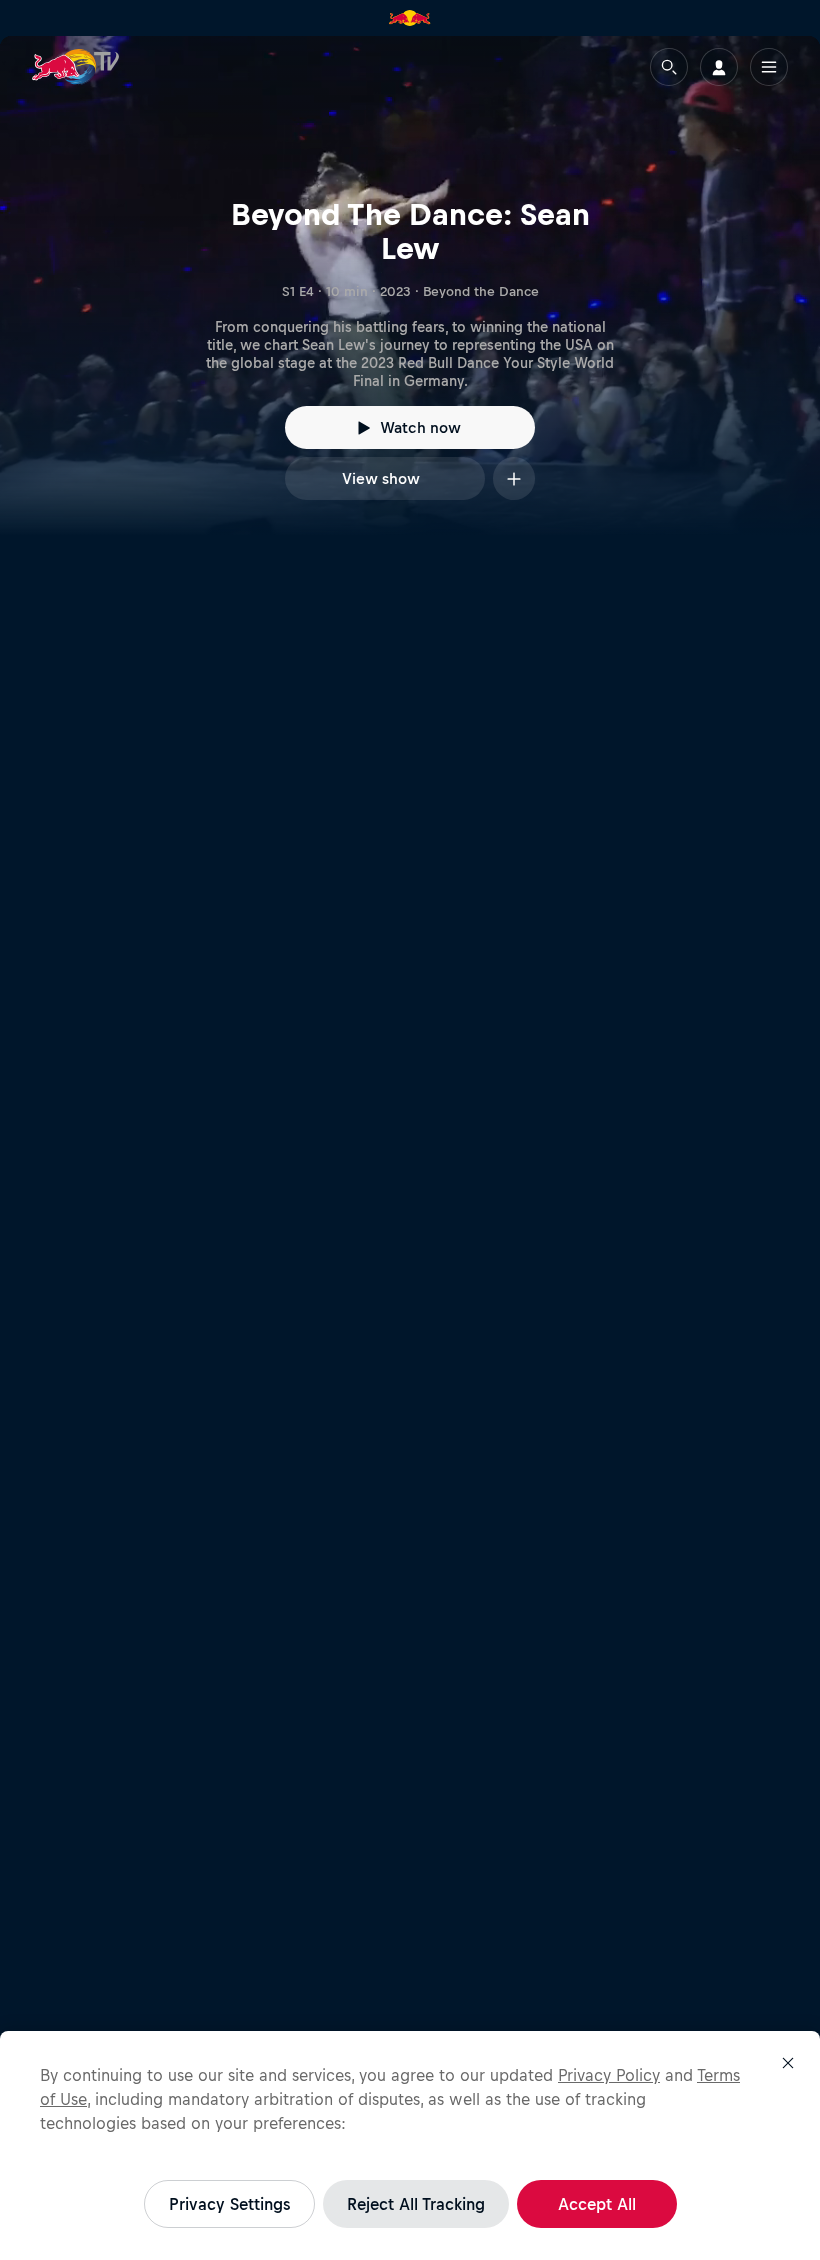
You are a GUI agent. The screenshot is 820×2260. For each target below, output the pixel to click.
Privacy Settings (229, 2204)
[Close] (788, 2063)
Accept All (597, 2204)
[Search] (669, 67)
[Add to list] (514, 478)
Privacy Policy (609, 2075)
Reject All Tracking (416, 2204)
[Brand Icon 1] (410, 18)
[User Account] (719, 67)
